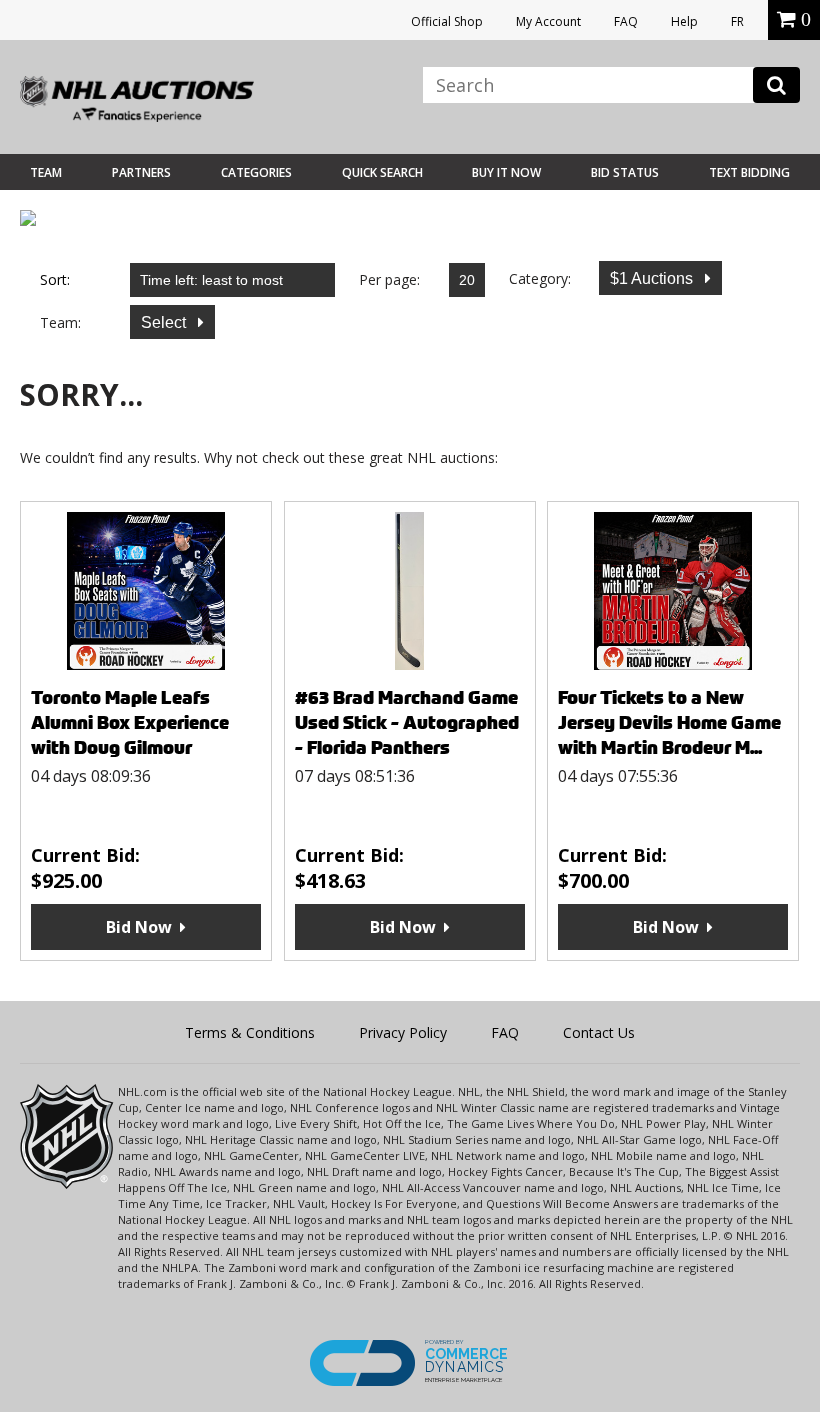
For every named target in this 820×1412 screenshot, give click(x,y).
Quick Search (382, 172)
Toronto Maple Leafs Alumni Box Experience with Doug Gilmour (130, 722)
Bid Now (139, 927)
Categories (256, 172)
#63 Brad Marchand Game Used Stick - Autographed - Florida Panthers (407, 722)
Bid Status (625, 172)
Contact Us (599, 1032)
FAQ (626, 21)
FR (737, 21)
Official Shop (447, 21)
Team (46, 172)
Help (684, 21)
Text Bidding (749, 172)
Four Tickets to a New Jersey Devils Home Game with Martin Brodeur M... (669, 722)
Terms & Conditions (250, 1032)
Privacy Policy (403, 1032)
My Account (548, 21)
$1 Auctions (653, 278)
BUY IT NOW (506, 172)
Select (165, 322)
